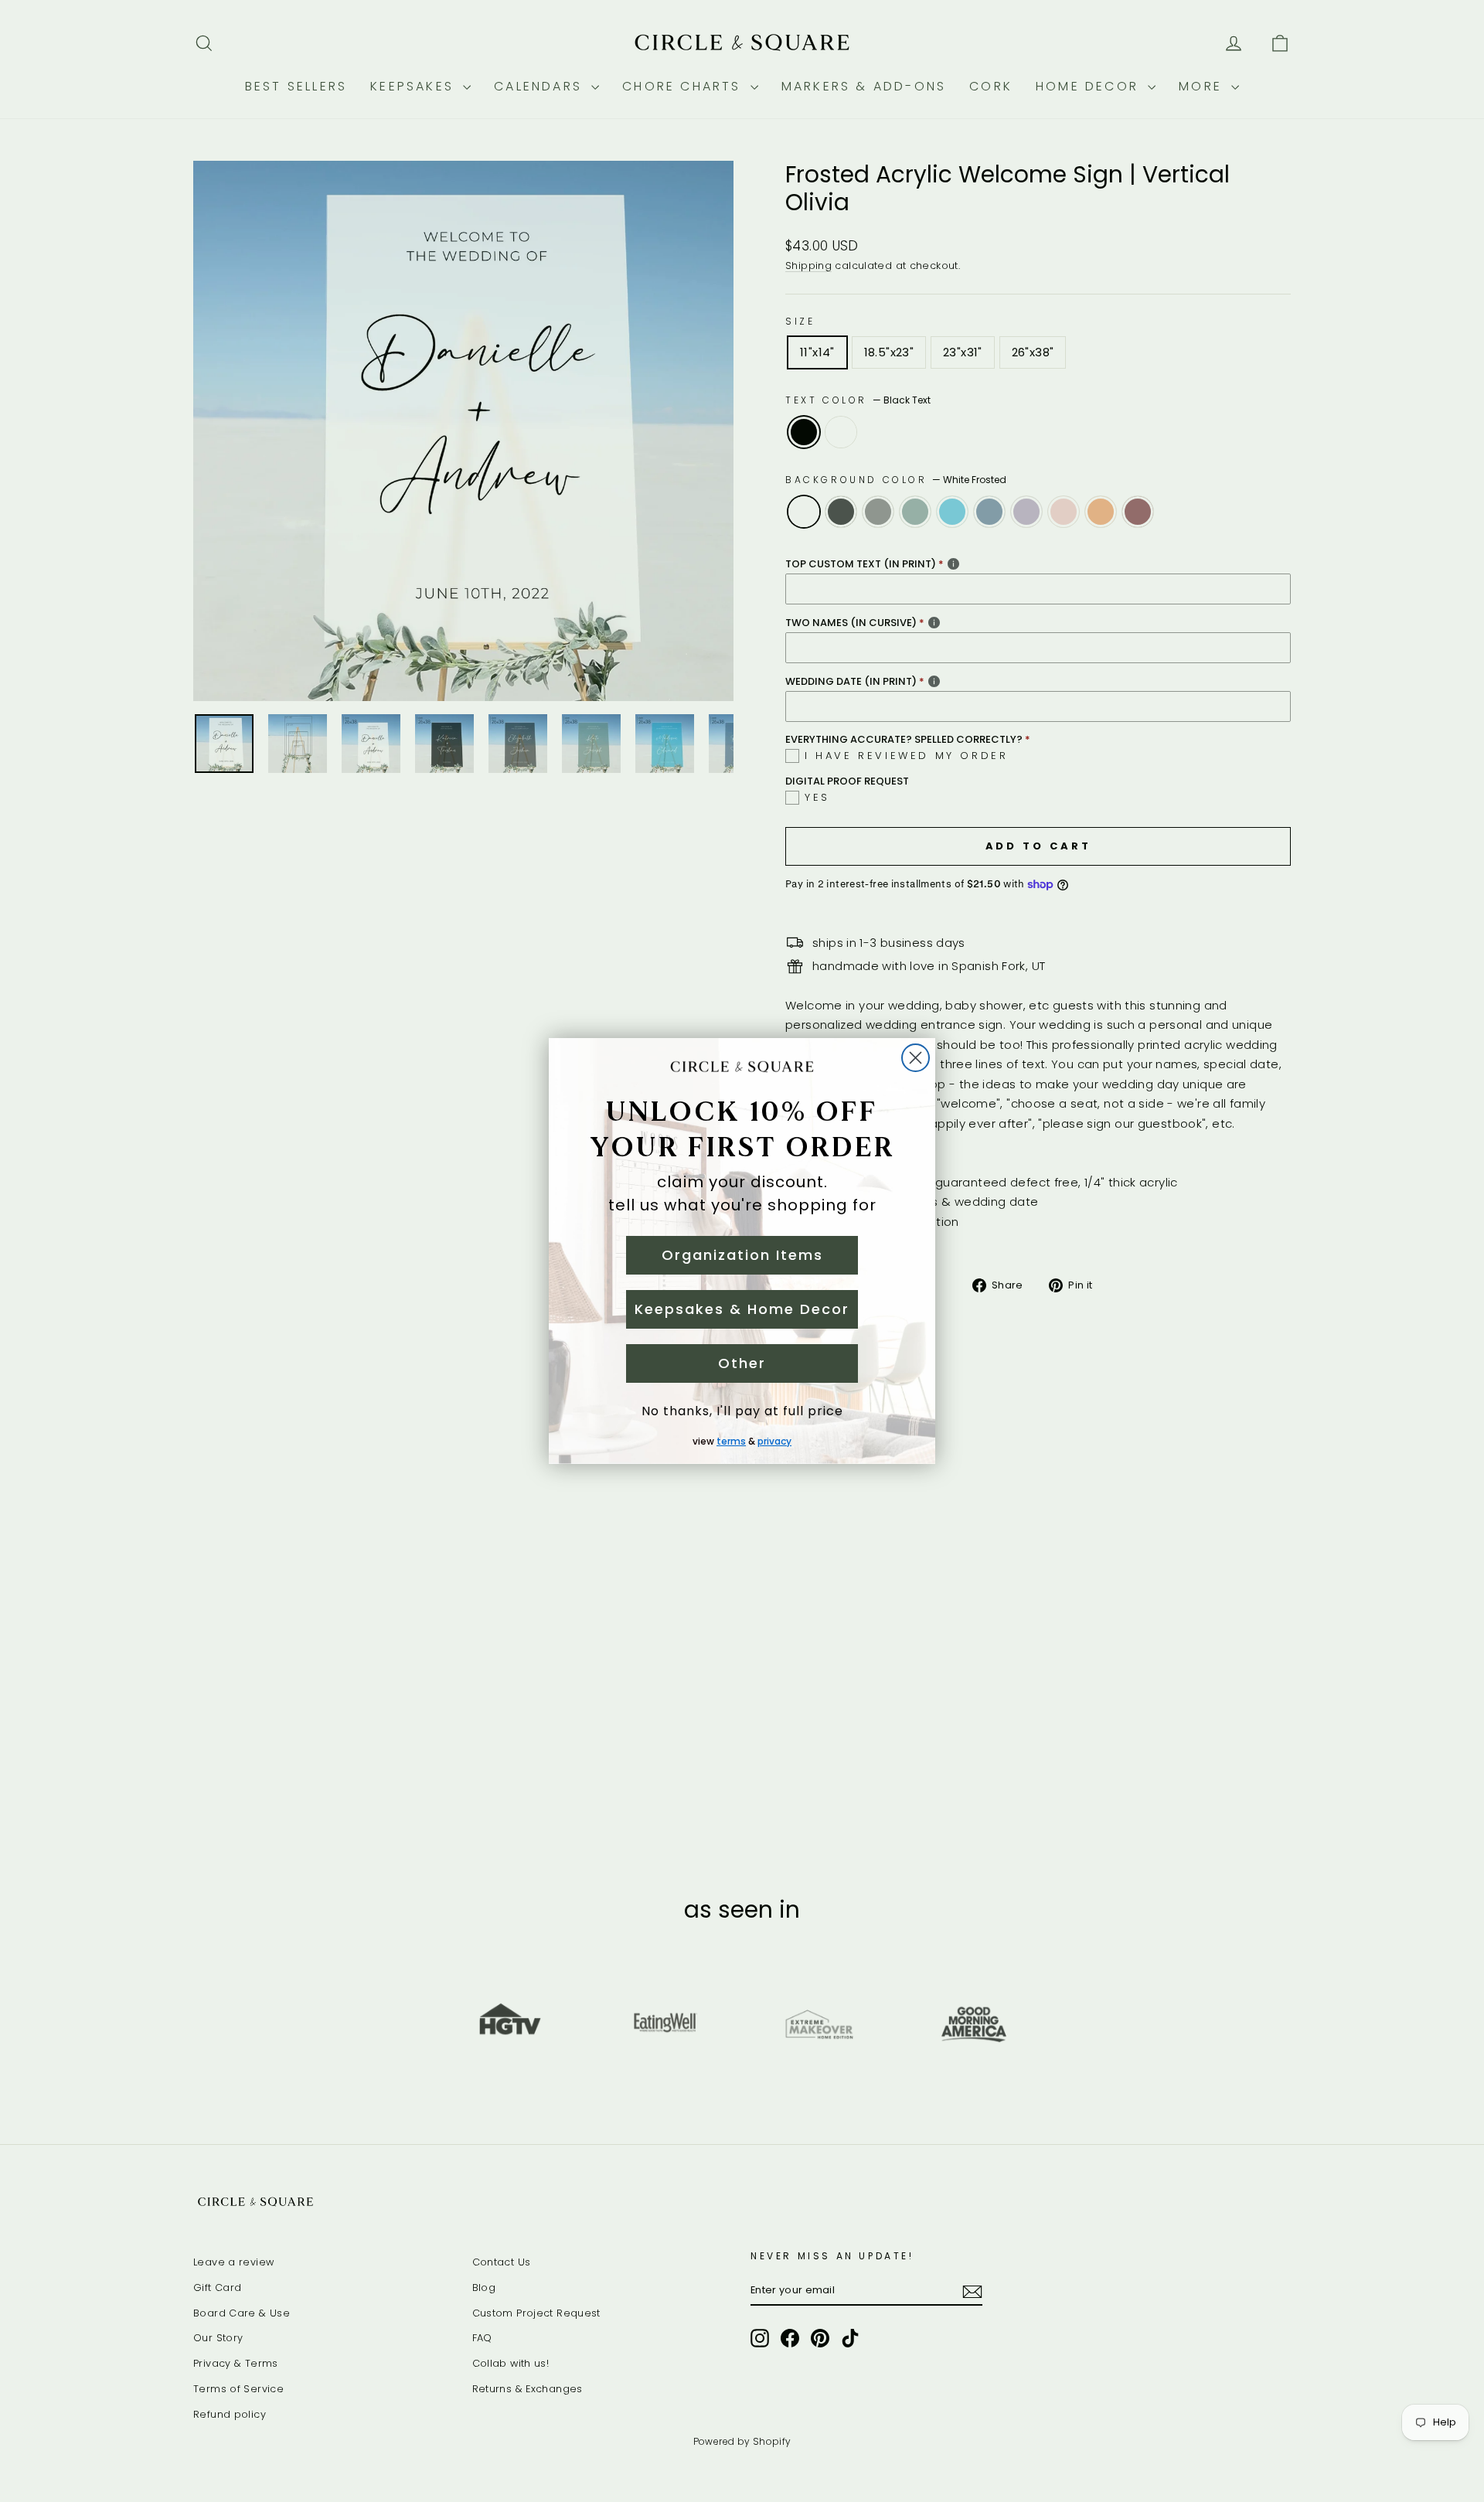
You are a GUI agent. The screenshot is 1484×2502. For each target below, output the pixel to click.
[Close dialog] (916, 1058)
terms (731, 1441)
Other (742, 1363)
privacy (774, 1441)
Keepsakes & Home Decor (742, 1309)
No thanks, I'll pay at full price (742, 1411)
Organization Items (742, 1255)
